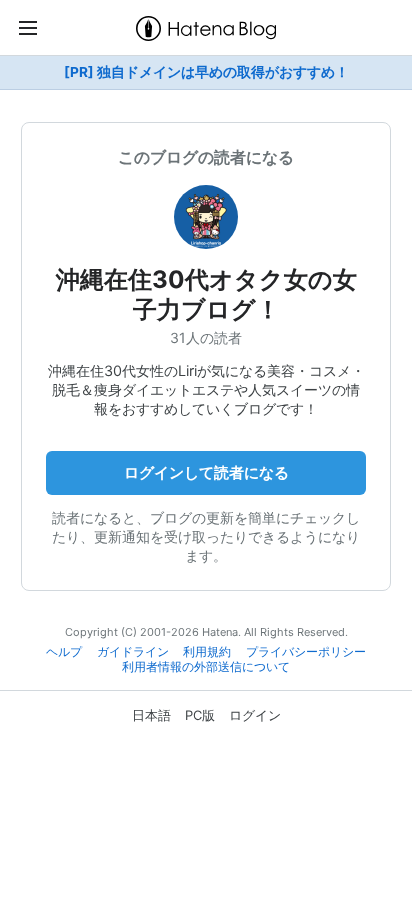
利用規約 (207, 652)
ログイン (255, 715)
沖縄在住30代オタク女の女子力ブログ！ (206, 294)
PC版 (200, 715)
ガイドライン (133, 652)
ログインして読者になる (206, 472)
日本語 (151, 715)
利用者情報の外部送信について (206, 667)
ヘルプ (64, 652)
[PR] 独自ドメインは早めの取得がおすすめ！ (206, 72)
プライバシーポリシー (306, 652)
